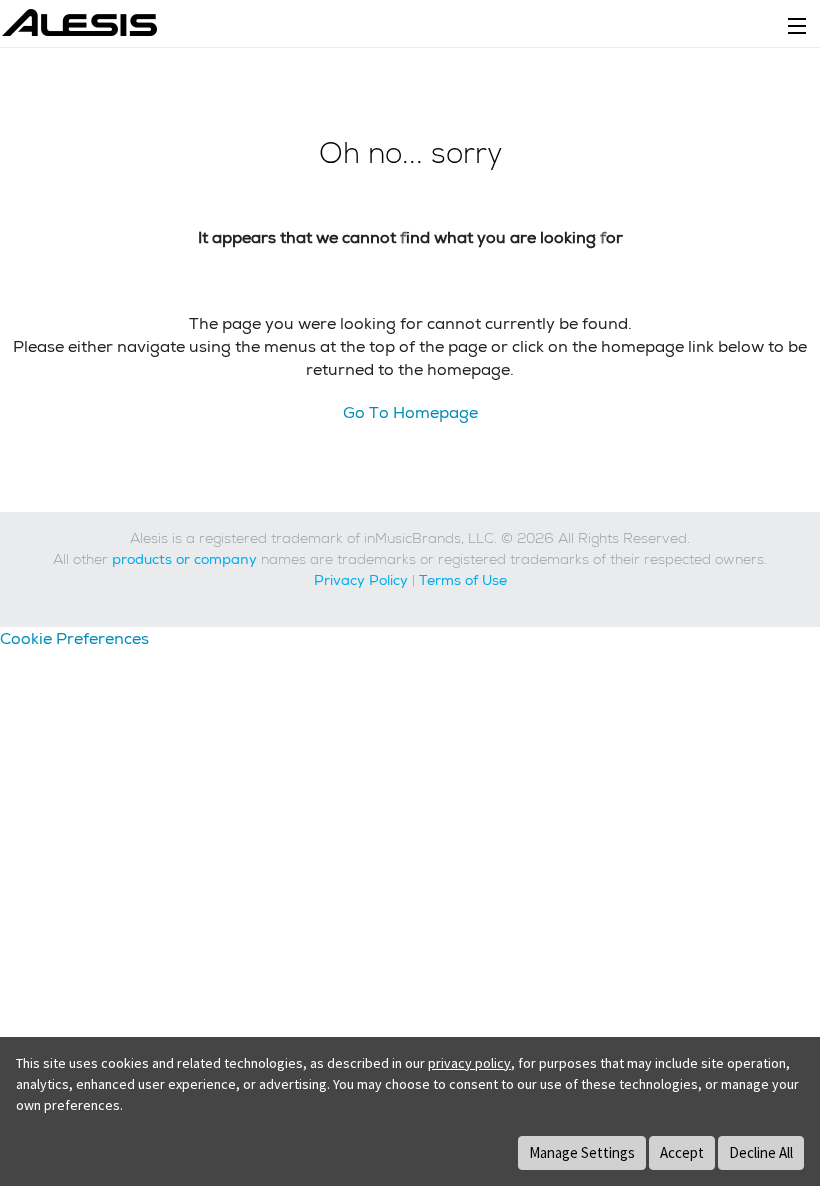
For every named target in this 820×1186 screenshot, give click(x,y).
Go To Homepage (410, 412)
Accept (682, 1152)
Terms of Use (463, 580)
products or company (184, 559)
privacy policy (469, 1063)
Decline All (761, 1152)
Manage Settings (582, 1152)
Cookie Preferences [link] (74, 638)
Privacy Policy (361, 580)
